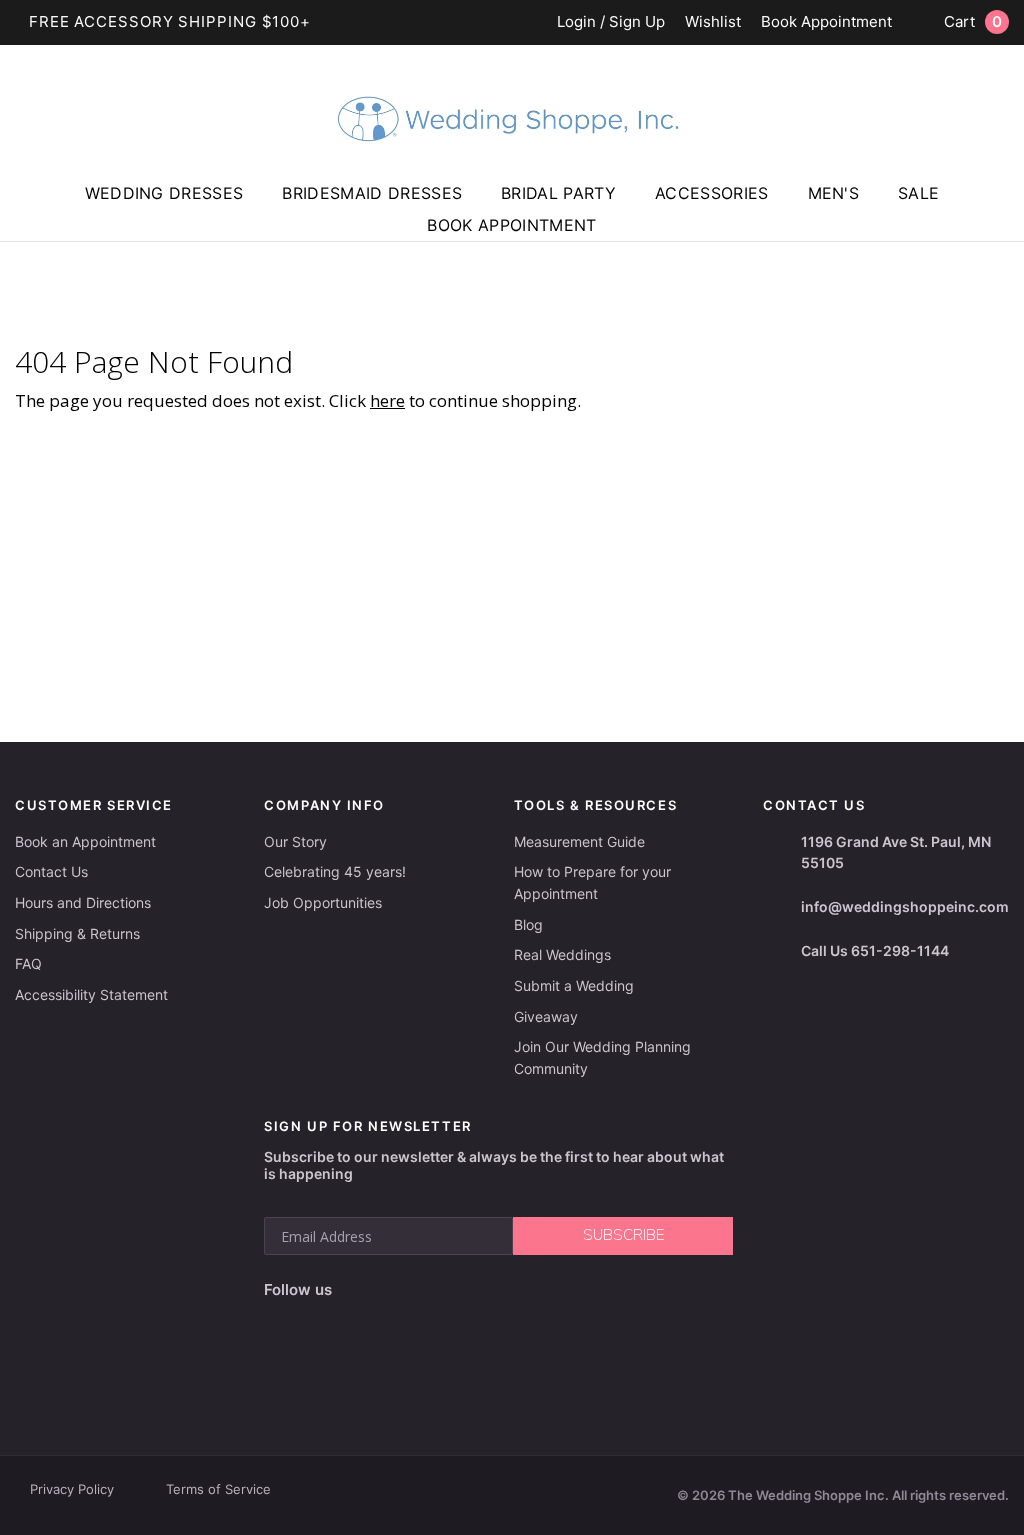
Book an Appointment (85, 841)
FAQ (28, 963)
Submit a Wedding (574, 985)
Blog (528, 924)
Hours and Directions (83, 902)
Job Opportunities (323, 902)
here (387, 400)
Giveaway (546, 1016)
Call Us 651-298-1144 (875, 950)
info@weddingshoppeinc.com (905, 906)
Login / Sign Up (611, 22)
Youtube (439, 1290)
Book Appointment (826, 22)
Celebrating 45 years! (335, 871)
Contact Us (51, 871)
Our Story (295, 841)
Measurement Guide (579, 841)
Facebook (353, 1289)
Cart (973, 21)
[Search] (999, 223)
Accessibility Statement (91, 994)
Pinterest (489, 1289)
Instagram (393, 1290)
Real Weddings (562, 954)
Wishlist (713, 22)
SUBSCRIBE (623, 1235)
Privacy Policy (72, 1489)
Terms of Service (218, 1489)
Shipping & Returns (77, 933)
